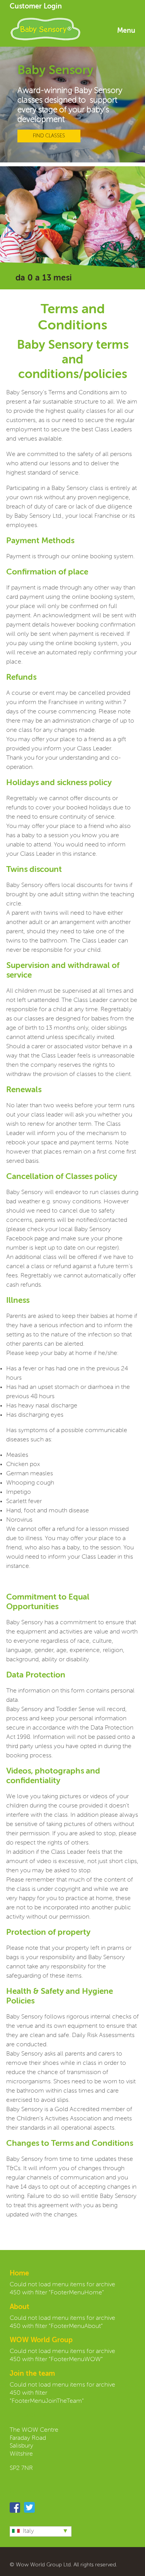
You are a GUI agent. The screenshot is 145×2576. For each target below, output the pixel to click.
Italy (28, 2531)
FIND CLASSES (49, 136)
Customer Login (36, 7)
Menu (126, 31)
